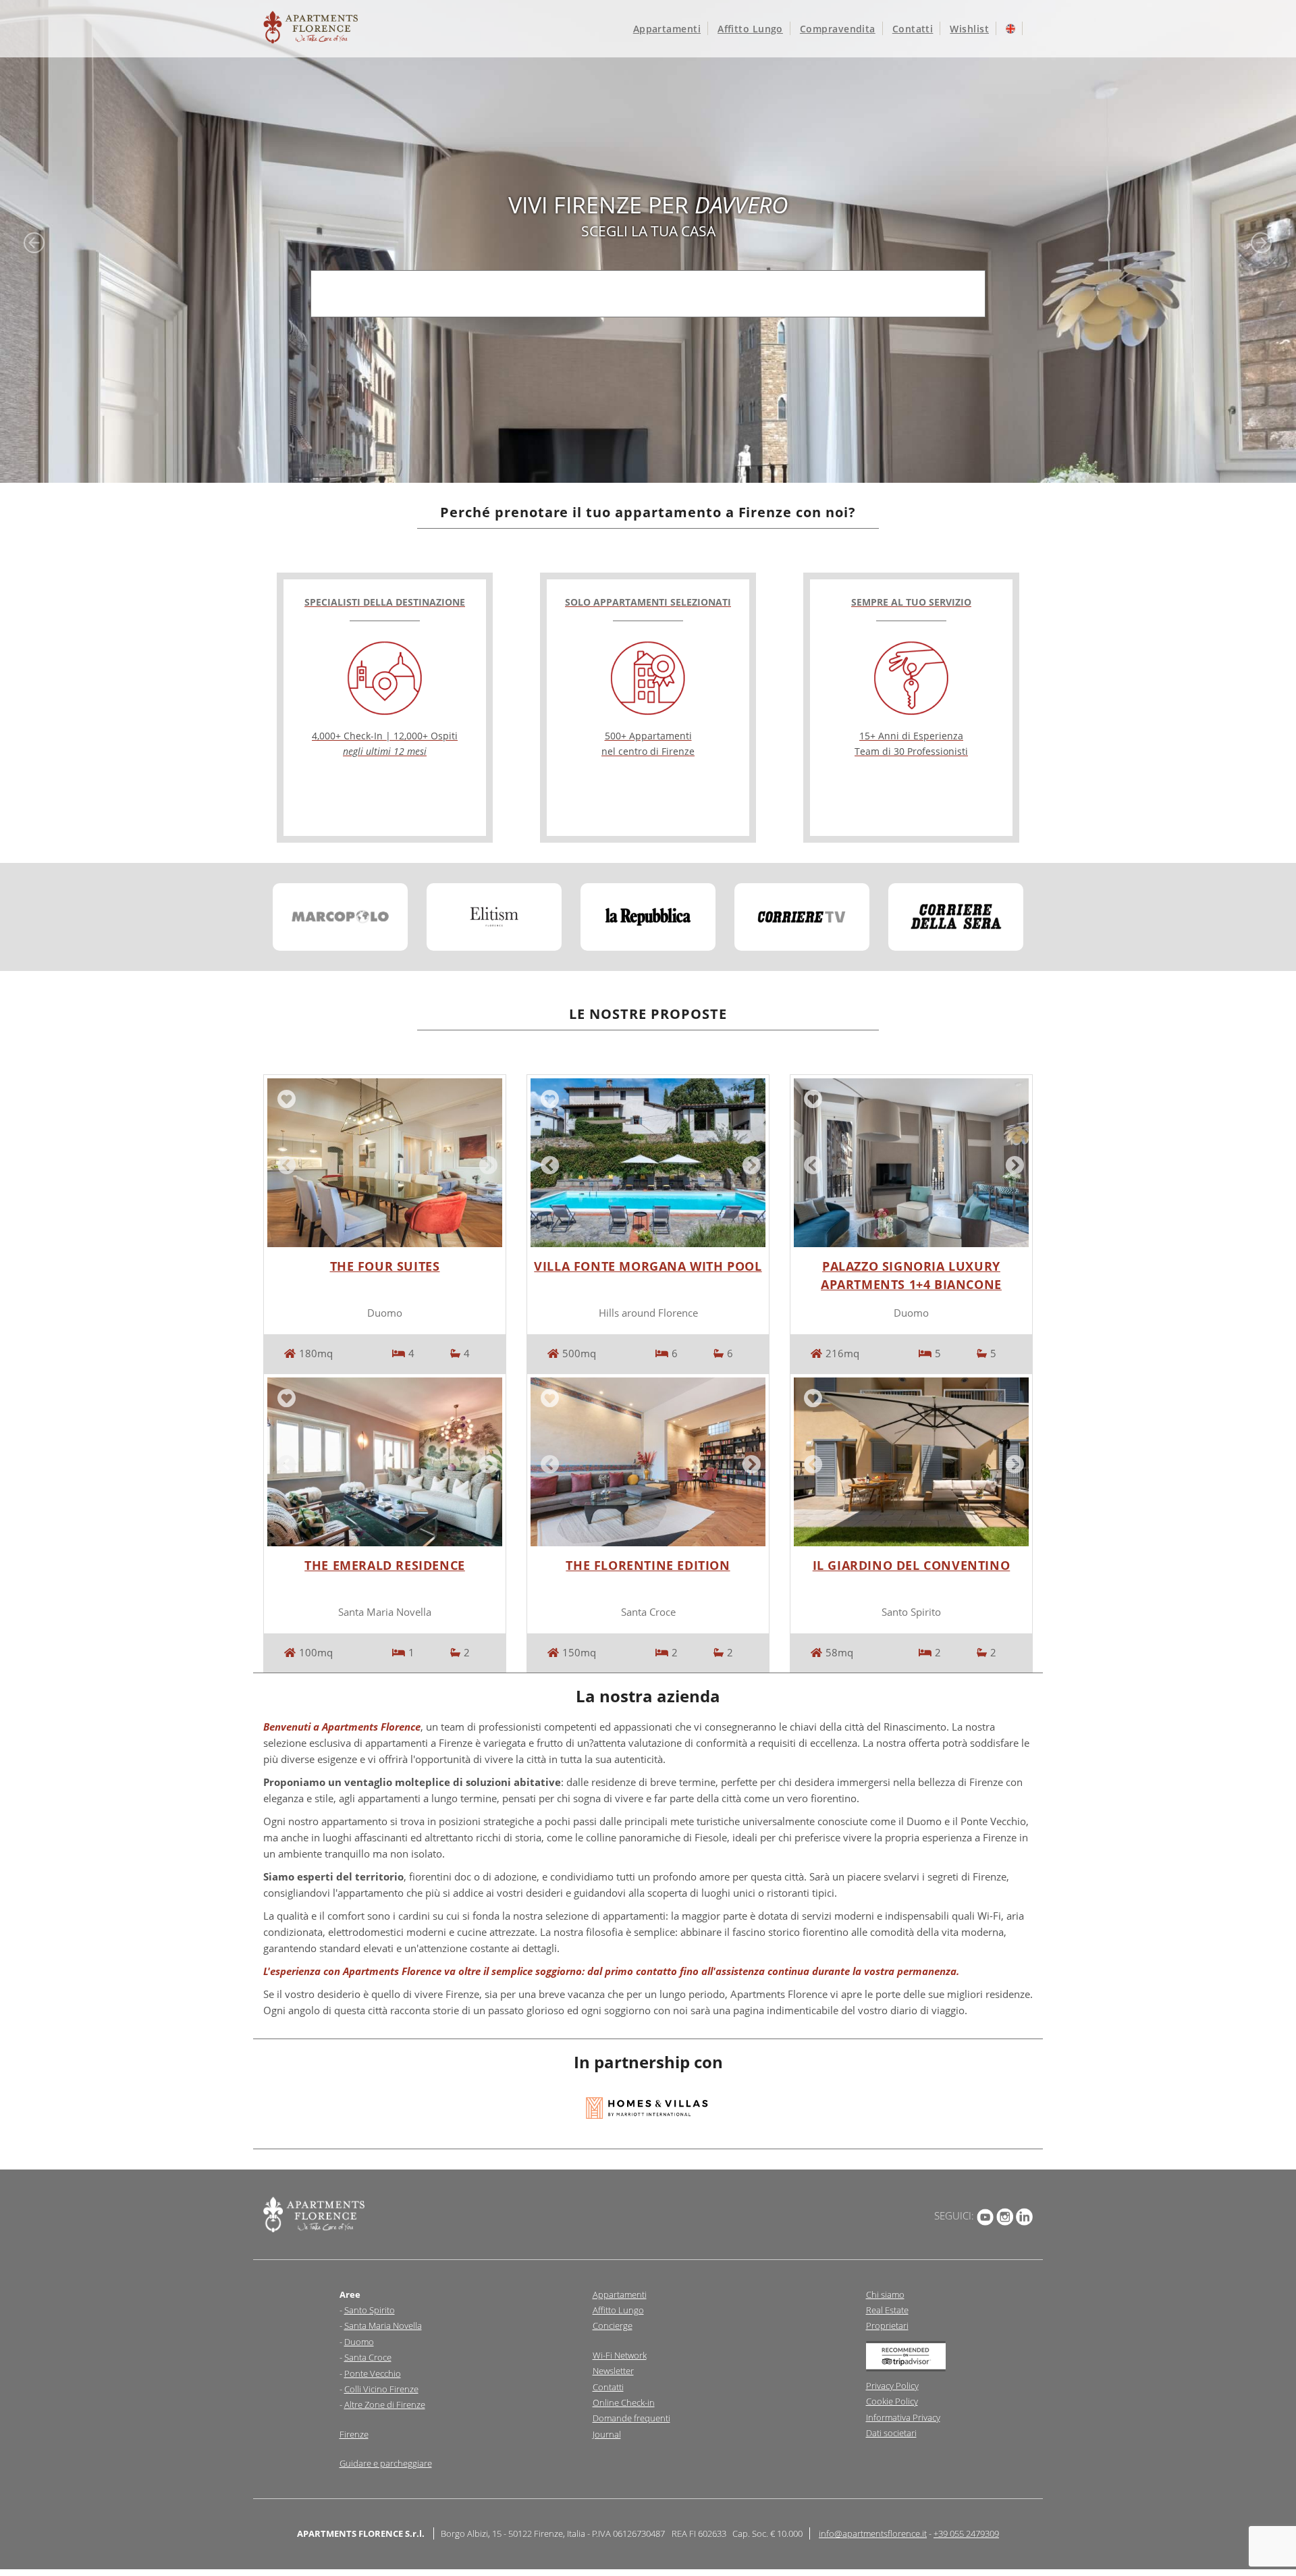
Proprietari (887, 2325)
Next (485, 1163)
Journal (607, 2434)
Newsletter (613, 2371)
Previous (284, 1163)
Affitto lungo (750, 29)
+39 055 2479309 (966, 2533)
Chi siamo (885, 2294)
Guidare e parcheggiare (386, 2463)
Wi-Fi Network (620, 2355)
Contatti (913, 29)
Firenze (354, 2434)
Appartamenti (667, 29)
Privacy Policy (892, 2386)
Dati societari (891, 2433)
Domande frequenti (631, 2418)
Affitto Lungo (618, 2310)
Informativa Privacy (903, 2417)
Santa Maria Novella (383, 2325)
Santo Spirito (370, 2310)
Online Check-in (624, 2402)
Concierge (613, 2325)
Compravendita (838, 29)
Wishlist (969, 29)
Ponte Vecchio (373, 2373)
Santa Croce (368, 2357)
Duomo (359, 2342)
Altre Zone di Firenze (385, 2404)
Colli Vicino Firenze (381, 2389)
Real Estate (887, 2310)
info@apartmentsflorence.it (873, 2533)
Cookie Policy (892, 2401)
